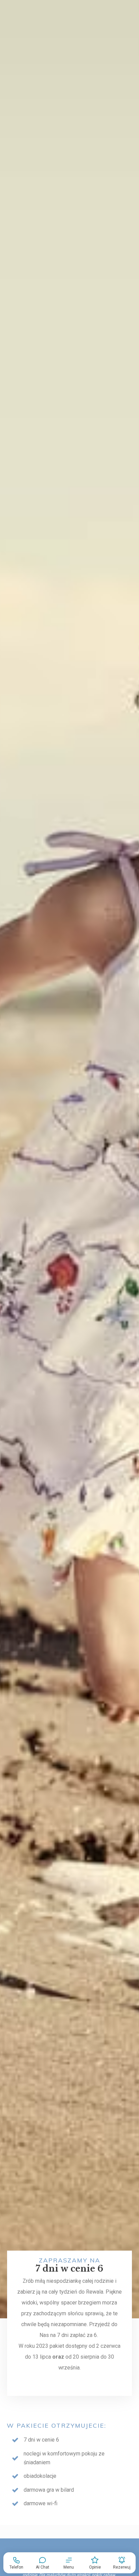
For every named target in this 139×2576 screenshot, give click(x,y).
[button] (69, 2563)
